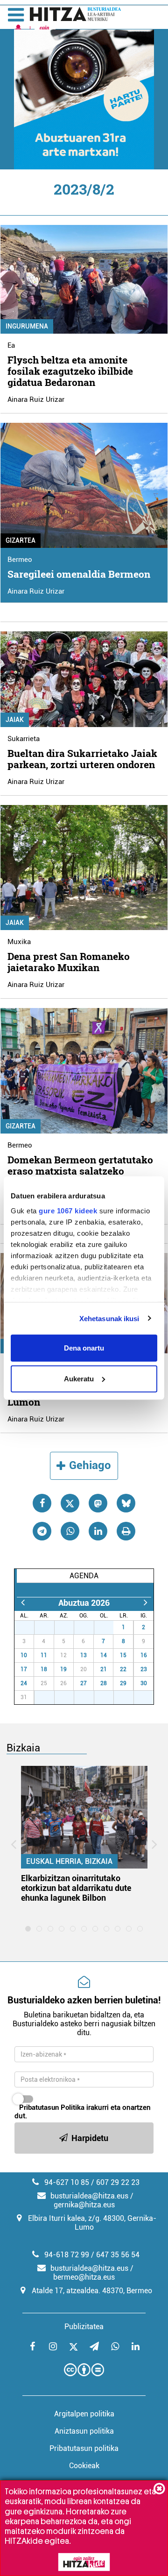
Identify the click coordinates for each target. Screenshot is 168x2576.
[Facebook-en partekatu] (42, 1503)
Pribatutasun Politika (52, 2107)
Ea (11, 345)
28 (49, 1627)
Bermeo (20, 560)
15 (123, 1655)
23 (144, 1669)
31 (109, 1627)
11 (44, 1655)
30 (89, 1627)
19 (63, 1669)
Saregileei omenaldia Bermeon (79, 574)
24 (24, 1683)
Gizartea (21, 540)
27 (29, 1627)
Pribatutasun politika (84, 2448)
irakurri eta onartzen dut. (83, 2112)
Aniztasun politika (84, 2431)
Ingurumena (27, 326)
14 (104, 1655)
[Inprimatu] (126, 1531)
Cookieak (84, 2466)
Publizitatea (84, 2327)
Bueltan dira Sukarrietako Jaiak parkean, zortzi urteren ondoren (82, 759)
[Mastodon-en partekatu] (98, 1503)
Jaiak (15, 720)
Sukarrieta (24, 739)
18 (44, 1669)
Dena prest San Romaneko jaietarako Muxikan (69, 962)
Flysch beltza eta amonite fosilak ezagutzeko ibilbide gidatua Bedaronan (70, 371)
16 (144, 1655)
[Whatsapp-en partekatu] (70, 1531)
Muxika (19, 942)
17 (24, 1669)
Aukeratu (79, 1378)
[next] (145, 1603)
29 (69, 1627)
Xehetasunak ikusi (109, 1318)
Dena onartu (84, 1348)
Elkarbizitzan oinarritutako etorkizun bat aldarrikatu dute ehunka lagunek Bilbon (76, 1888)
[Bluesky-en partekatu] (126, 1503)
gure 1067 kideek (68, 1210)
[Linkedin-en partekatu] (98, 1531)
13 (84, 1655)
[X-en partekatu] (70, 1503)
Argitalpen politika (84, 2414)
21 (104, 1669)
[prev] (23, 1603)
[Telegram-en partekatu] (42, 1531)
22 (123, 1669)
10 (24, 1655)
